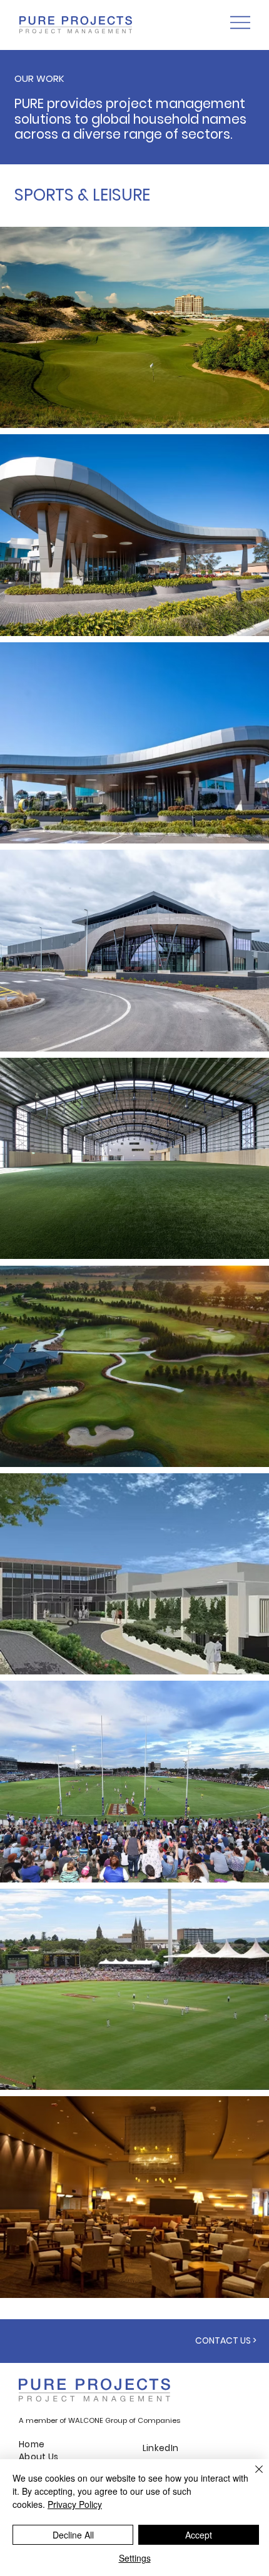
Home (33, 2444)
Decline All (73, 2535)
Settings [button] (135, 2558)
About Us (38, 2457)
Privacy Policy (75, 2504)
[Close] (251, 2477)
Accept (199, 2535)
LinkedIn (160, 2448)
